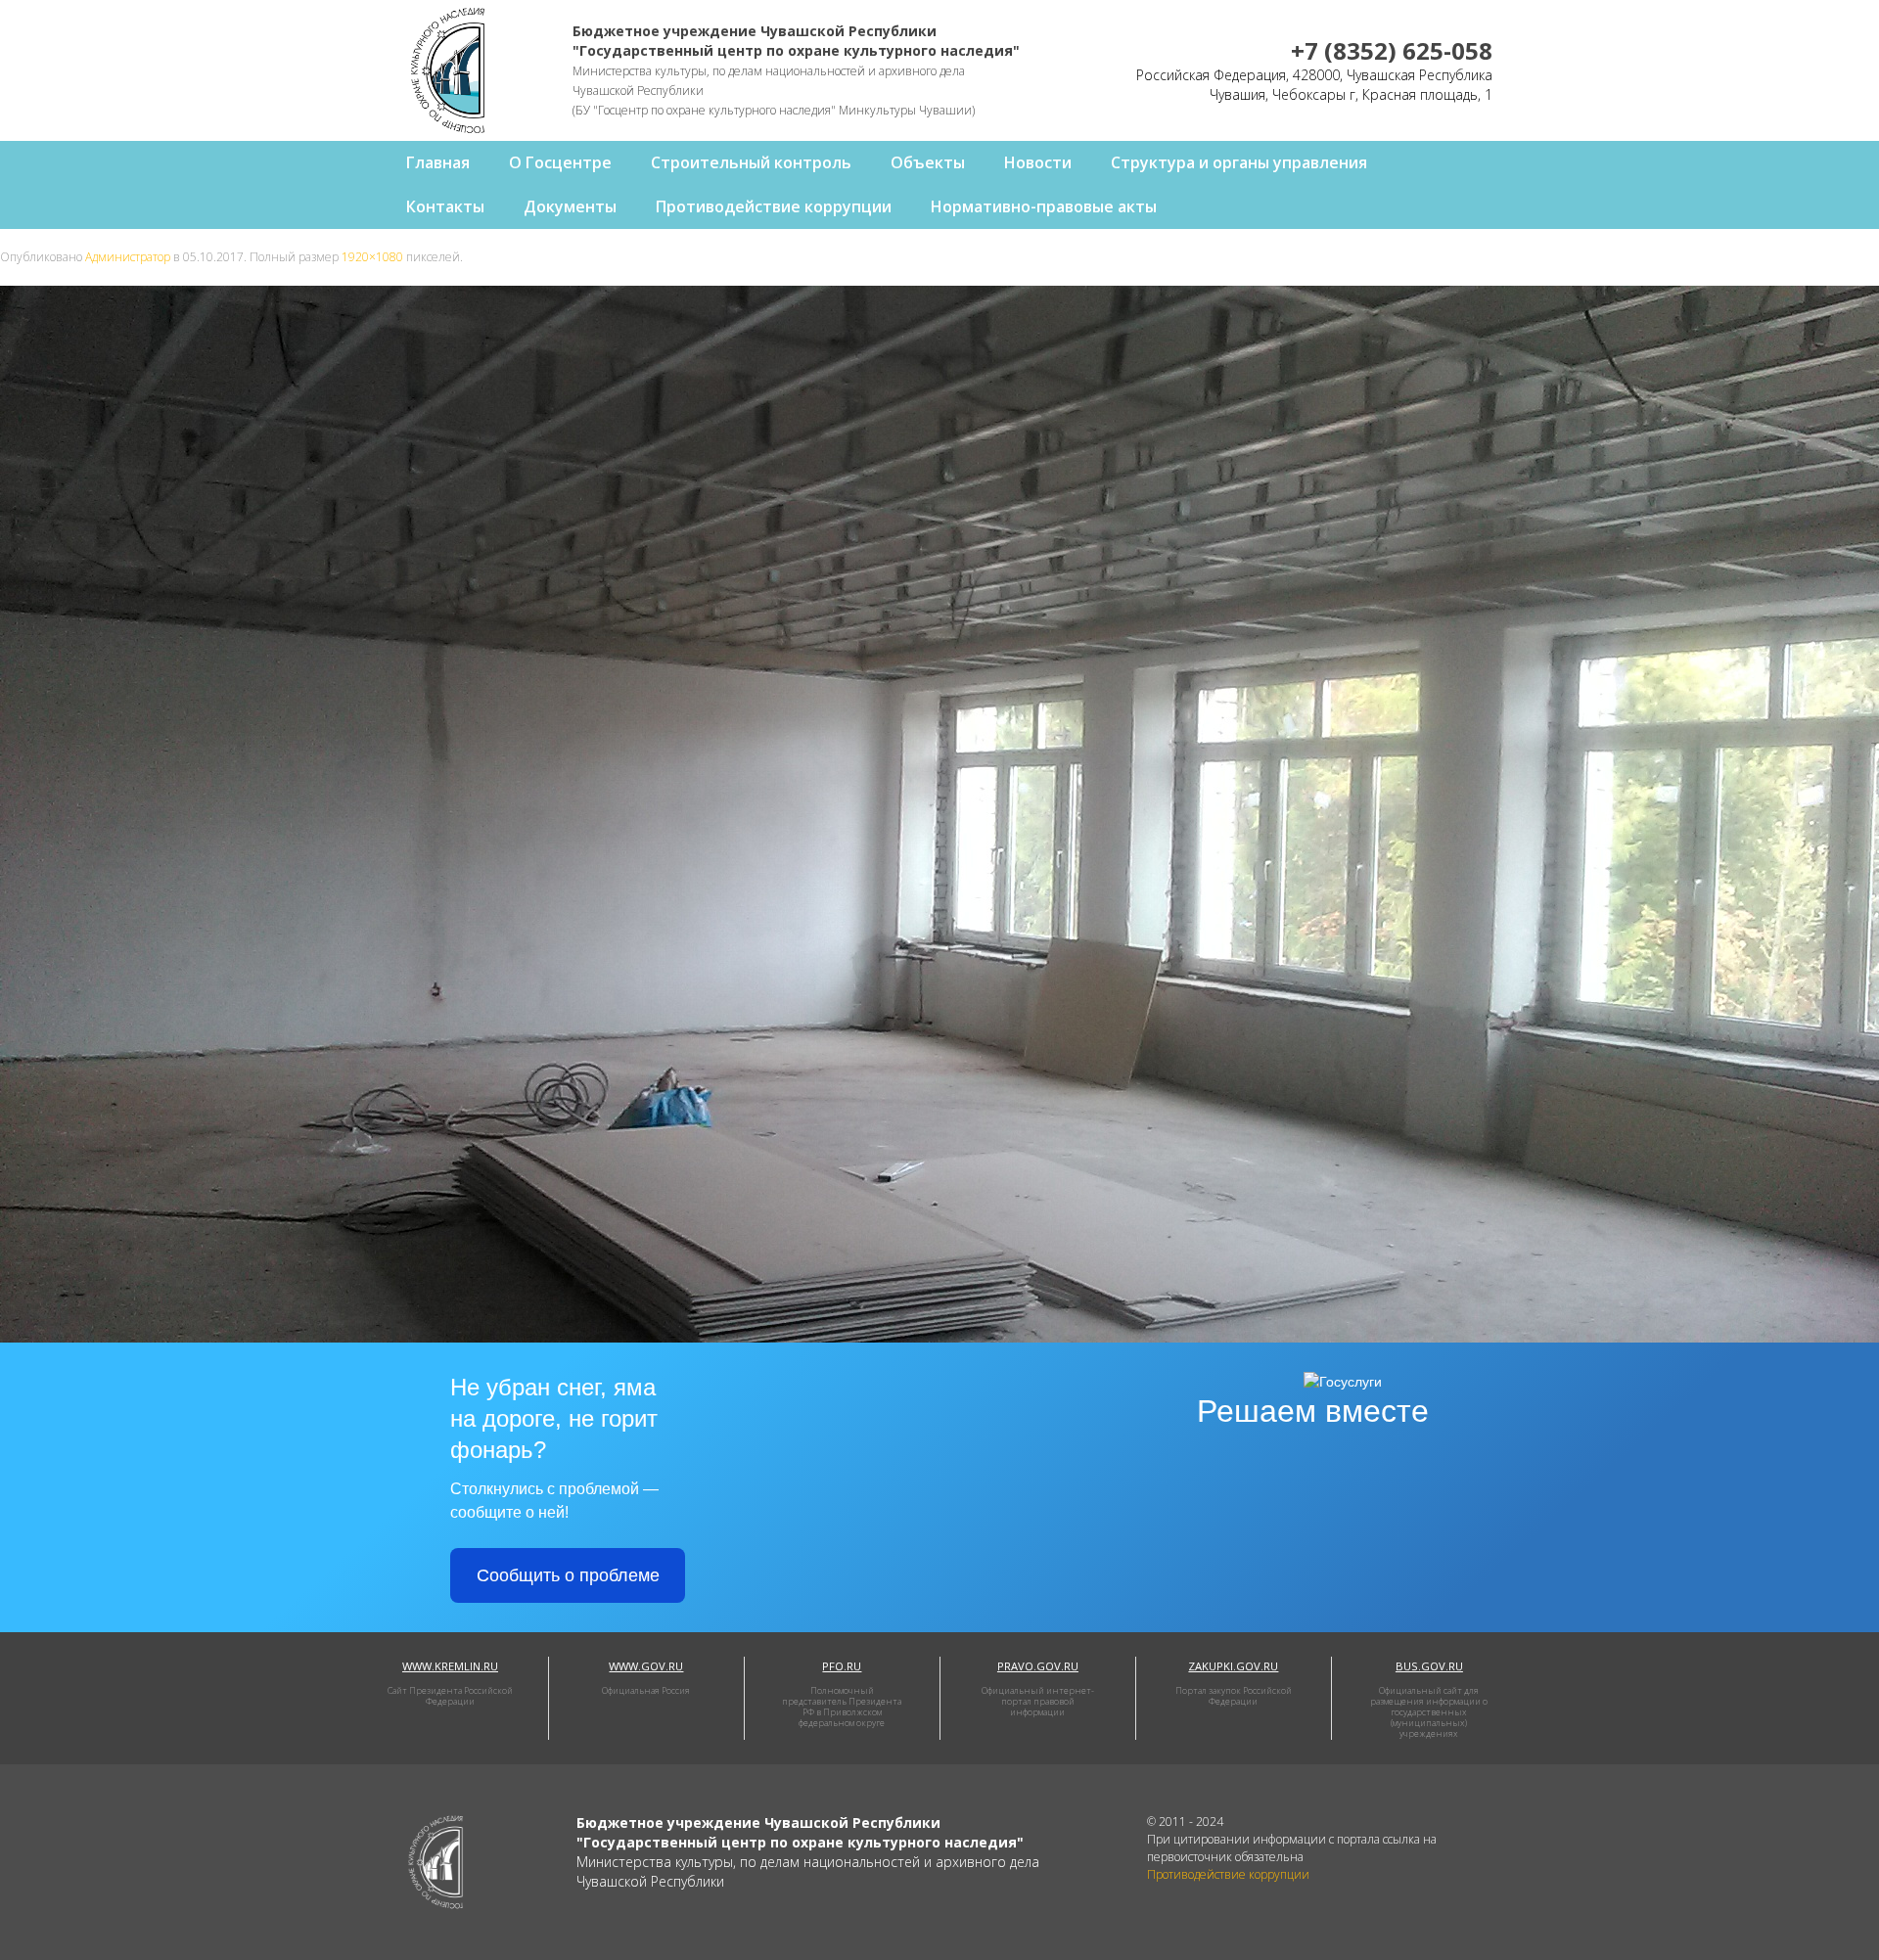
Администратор (128, 257)
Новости (1038, 162)
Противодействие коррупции (774, 206)
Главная (438, 162)
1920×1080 (372, 257)
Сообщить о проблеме (568, 1575)
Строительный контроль (751, 162)
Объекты (928, 162)
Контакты (445, 206)
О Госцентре (560, 162)
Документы (570, 206)
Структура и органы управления (1239, 162)
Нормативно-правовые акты (1044, 206)
